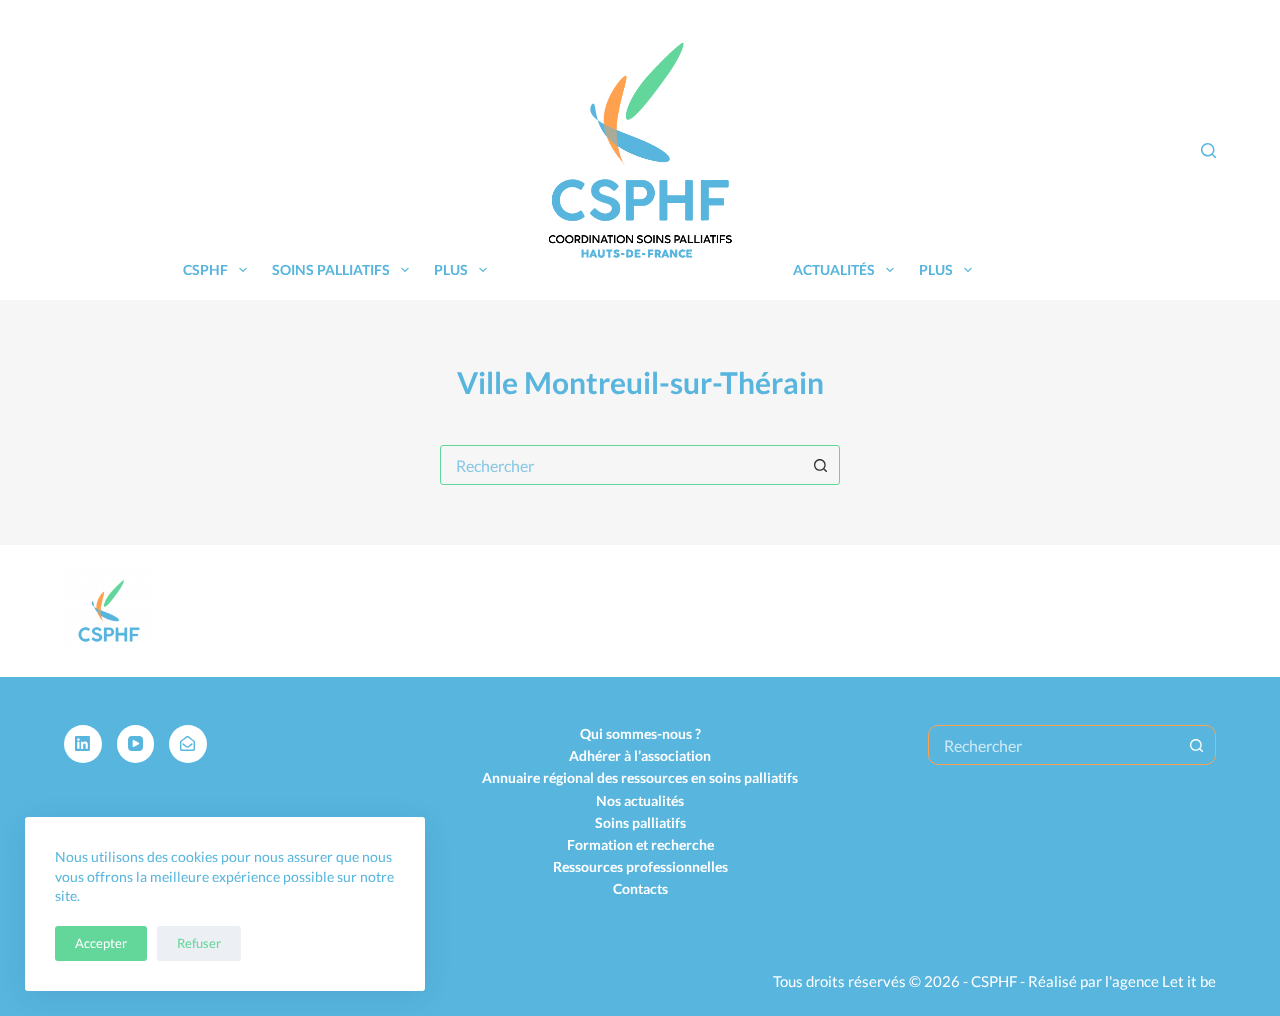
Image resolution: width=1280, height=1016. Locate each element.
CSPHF (205, 269)
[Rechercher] (1208, 150)
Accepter (101, 943)
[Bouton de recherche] (820, 465)
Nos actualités (640, 800)
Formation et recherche (640, 844)
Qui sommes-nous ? (640, 733)
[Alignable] (188, 744)
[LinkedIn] (83, 744)
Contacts (640, 888)
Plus (451, 269)
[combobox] (621, 465)
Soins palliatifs (331, 269)
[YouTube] (136, 744)
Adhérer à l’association (640, 755)
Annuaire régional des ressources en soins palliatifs (640, 777)
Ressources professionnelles (640, 866)
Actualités (834, 269)
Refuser (199, 943)
